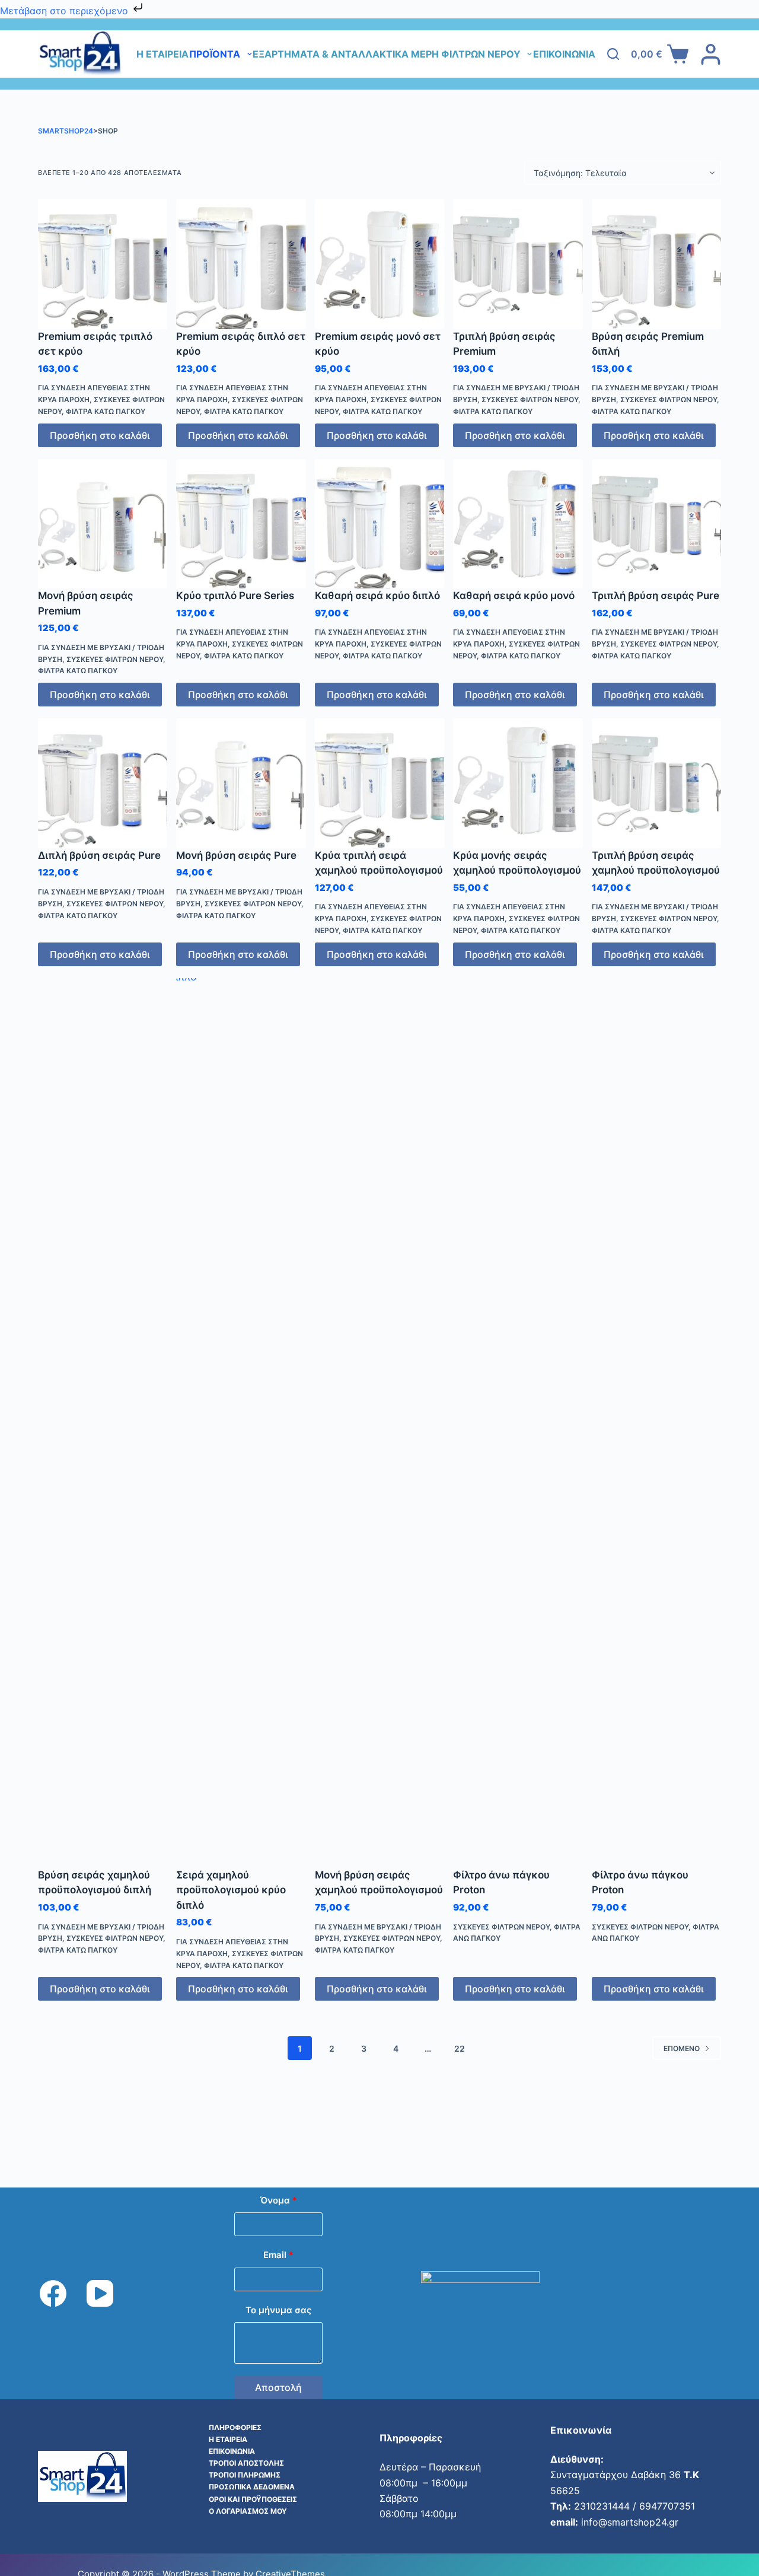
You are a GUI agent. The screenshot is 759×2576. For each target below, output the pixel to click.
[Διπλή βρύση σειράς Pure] (103, 783)
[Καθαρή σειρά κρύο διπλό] (379, 524)
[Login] (711, 54)
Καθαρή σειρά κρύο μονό (514, 596)
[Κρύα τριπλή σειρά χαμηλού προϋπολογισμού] (379, 783)
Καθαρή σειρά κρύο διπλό (377, 596)
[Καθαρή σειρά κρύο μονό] (518, 524)
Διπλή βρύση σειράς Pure (99, 855)
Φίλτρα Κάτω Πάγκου (106, 411)
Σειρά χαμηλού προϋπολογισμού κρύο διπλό (231, 1890)
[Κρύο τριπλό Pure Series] (241, 524)
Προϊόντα (215, 54)
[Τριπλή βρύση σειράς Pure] (656, 524)
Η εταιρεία (162, 54)
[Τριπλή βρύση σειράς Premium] (518, 264)
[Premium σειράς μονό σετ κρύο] (379, 264)
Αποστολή (278, 2387)
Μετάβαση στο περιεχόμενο (66, 11)
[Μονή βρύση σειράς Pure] (241, 783)
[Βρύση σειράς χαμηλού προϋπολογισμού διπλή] (103, 1423)
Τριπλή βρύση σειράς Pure (656, 596)
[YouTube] (100, 2293)
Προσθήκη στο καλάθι (100, 435)
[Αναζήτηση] (613, 54)
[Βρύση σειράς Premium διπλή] (656, 264)
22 (460, 2048)
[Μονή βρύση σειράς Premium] (103, 524)
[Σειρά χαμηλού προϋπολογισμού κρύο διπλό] (241, 1423)
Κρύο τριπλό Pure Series (235, 596)
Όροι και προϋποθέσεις (253, 2499)
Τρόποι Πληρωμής (245, 2475)
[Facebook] (53, 2293)
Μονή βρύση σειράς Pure (236, 855)
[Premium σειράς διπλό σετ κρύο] (241, 264)
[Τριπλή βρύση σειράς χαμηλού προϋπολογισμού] (656, 783)
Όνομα (279, 2200)
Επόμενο (682, 2048)
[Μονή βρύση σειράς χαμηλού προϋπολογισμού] (379, 1423)
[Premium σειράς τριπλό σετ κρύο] (103, 264)
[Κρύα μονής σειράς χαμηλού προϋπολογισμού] (518, 783)
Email (278, 2255)
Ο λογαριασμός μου (248, 2511)
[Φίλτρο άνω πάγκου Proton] (518, 1423)
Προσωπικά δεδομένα (252, 2487)
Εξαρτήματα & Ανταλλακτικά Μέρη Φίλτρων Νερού (387, 54)
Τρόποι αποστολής (246, 2463)
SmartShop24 (66, 131)
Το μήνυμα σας (278, 2310)
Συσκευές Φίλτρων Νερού (530, 399)
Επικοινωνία (564, 54)
